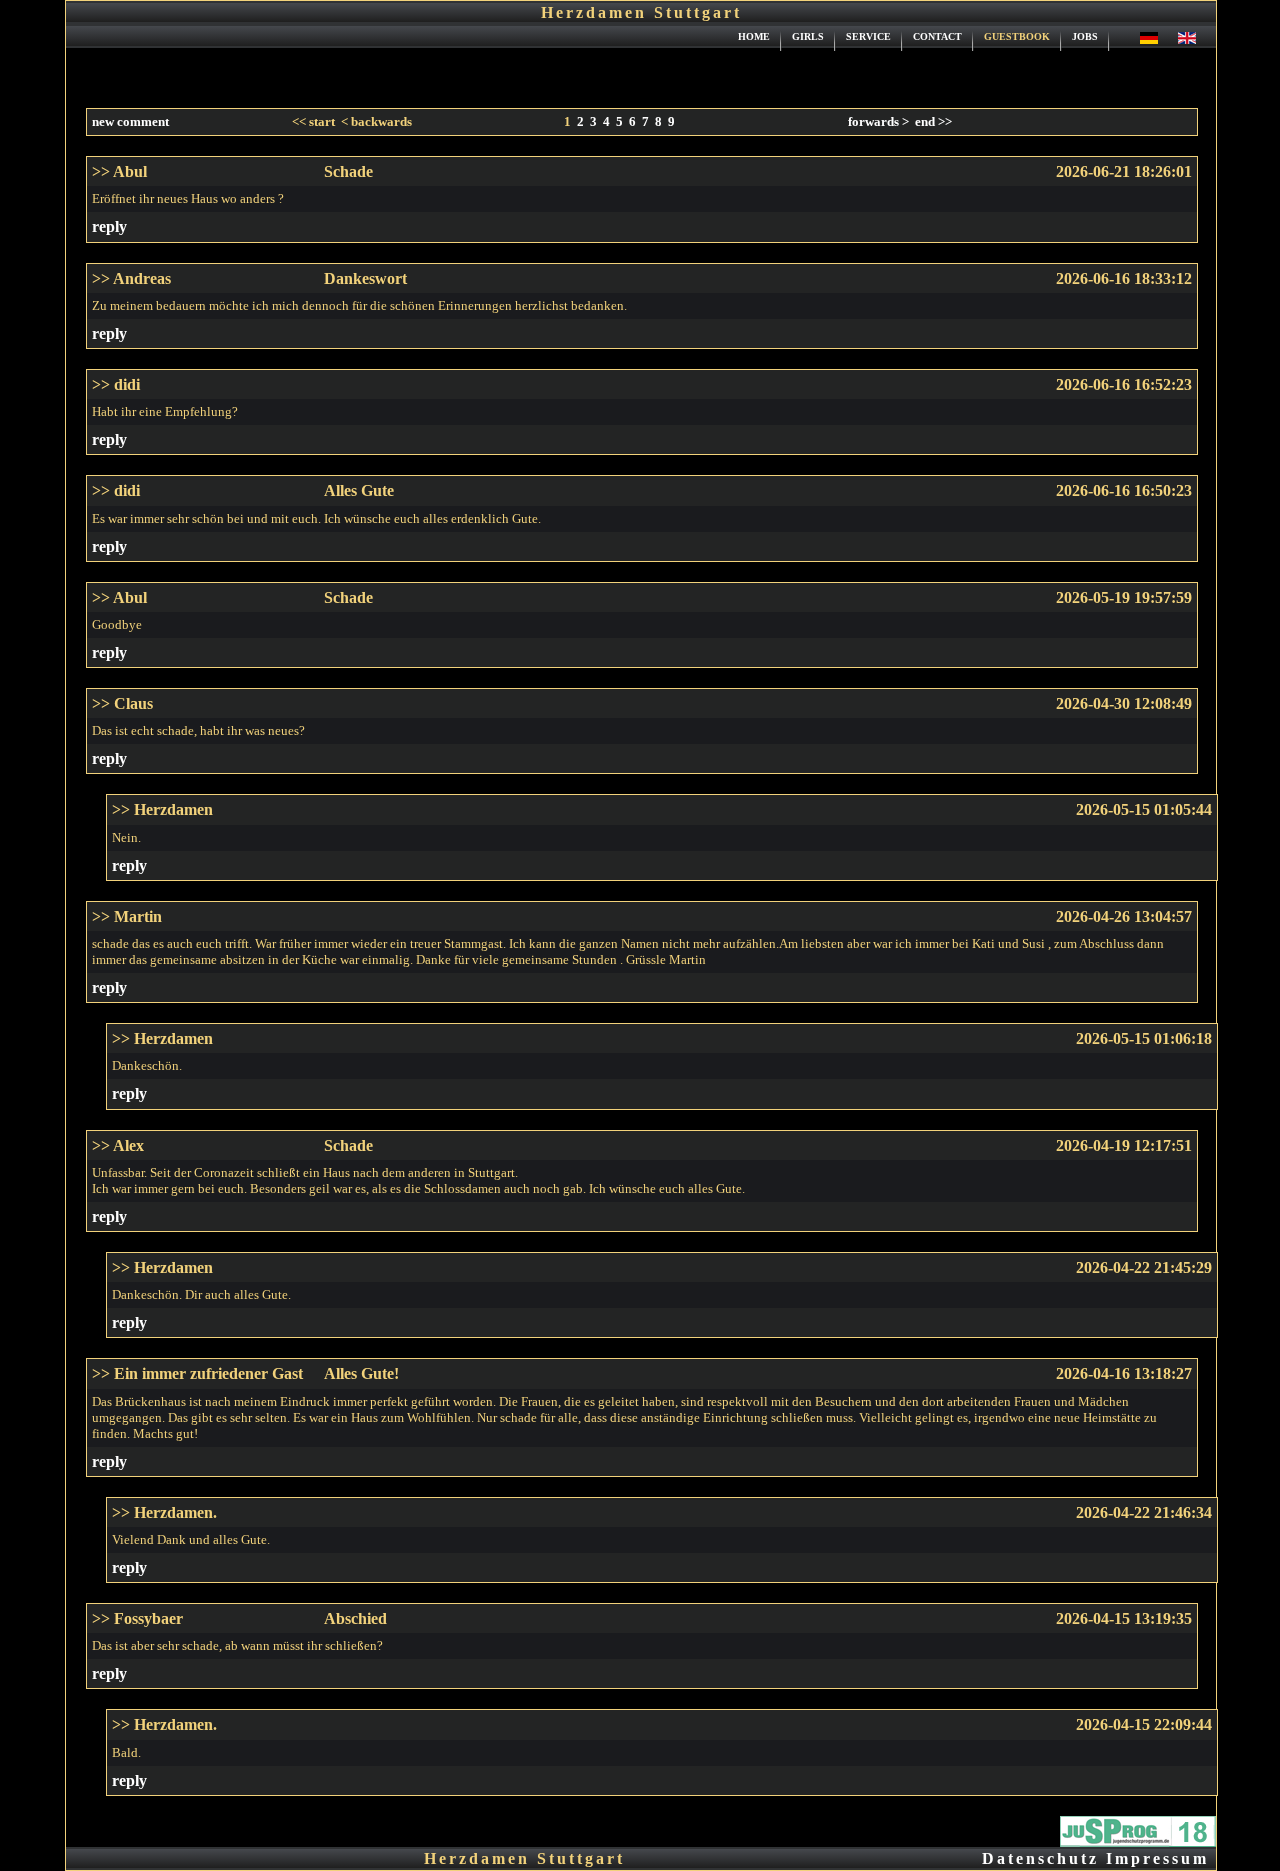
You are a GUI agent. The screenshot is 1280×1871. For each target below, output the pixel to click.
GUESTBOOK (1017, 36)
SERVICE (868, 36)
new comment (130, 121)
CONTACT (937, 36)
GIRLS (808, 36)
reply (109, 226)
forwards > (878, 121)
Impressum (1157, 1858)
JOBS (1085, 36)
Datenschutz (1040, 1858)
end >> (933, 121)
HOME (754, 36)
